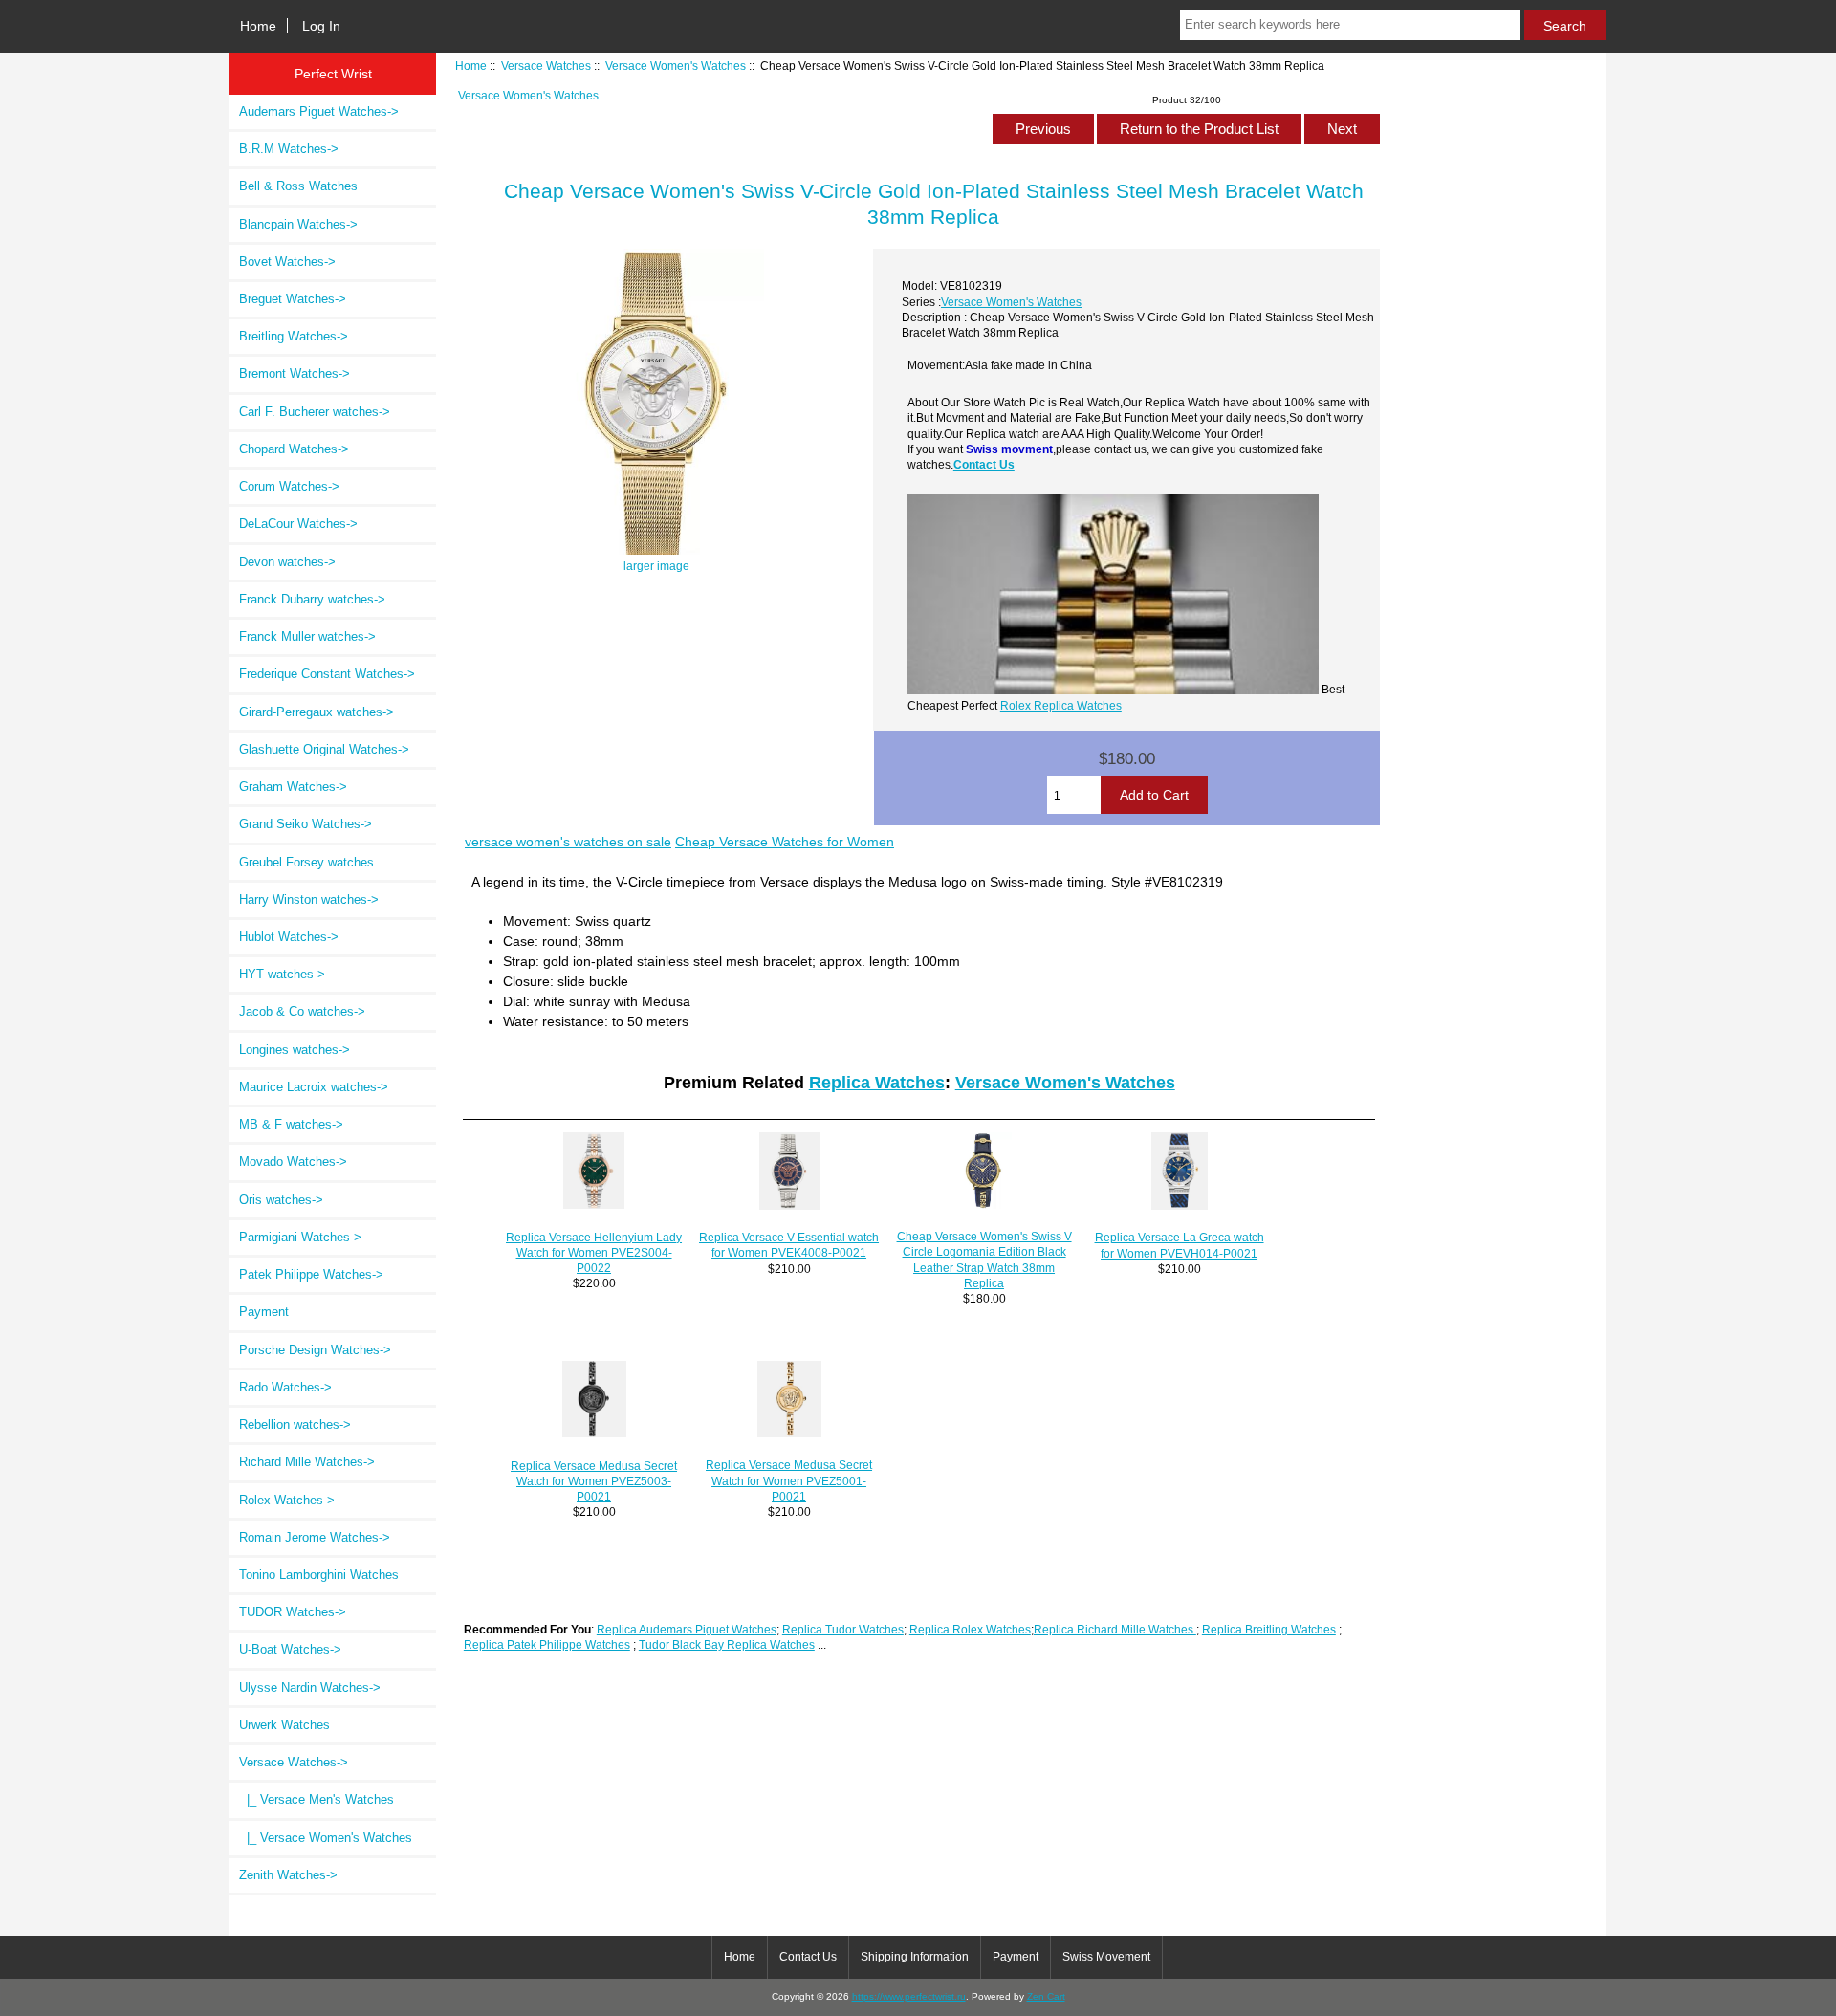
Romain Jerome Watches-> (315, 1537)
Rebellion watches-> (295, 1424)
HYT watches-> (282, 974)
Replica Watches (877, 1083)
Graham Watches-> (293, 787)
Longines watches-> (295, 1050)
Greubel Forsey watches (306, 862)
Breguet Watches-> (293, 299)
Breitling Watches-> (294, 336)
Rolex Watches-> (287, 1500)
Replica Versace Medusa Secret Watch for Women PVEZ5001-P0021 (789, 1480)
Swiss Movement (1106, 1957)
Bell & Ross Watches (298, 186)
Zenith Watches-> (288, 1875)
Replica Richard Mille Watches (1115, 1629)
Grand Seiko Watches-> (306, 824)
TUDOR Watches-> (293, 1612)
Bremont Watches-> (295, 373)
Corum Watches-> (289, 486)
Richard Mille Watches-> (307, 1462)
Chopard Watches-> (294, 449)
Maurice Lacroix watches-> (314, 1087)
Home (258, 26)
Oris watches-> (281, 1200)
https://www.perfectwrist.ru (909, 1996)
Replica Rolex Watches (970, 1629)
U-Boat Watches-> (290, 1649)
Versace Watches (546, 66)
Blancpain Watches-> (298, 224)
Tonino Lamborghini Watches (319, 1575)
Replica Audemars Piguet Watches (687, 1629)
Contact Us (984, 464)
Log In (321, 26)
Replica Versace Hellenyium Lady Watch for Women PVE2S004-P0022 (594, 1252)
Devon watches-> (287, 562)
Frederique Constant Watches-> (327, 674)
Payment (264, 1312)
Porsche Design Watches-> (315, 1350)
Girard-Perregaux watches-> (317, 712)
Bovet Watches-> (287, 262)
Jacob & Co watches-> (302, 1011)
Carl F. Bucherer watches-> (315, 412)
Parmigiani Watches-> (300, 1237)
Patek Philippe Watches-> (311, 1274)
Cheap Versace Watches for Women (785, 842)
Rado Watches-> (285, 1387)
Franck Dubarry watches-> (312, 599)
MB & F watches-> (291, 1124)
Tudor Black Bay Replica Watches (727, 1644)
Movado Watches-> (293, 1161)
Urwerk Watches (284, 1725)
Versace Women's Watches (676, 66)
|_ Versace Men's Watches (317, 1799)
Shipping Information (915, 1957)
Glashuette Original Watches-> (324, 749)
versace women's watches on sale (568, 842)
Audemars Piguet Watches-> (319, 111)
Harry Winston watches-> (309, 899)
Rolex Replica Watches (1061, 705)
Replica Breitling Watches (1269, 1629)
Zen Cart (1046, 1996)
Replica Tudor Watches (843, 1629)
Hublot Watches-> (289, 937)
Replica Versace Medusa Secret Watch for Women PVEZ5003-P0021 (594, 1481)
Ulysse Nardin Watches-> (310, 1687)
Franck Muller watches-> (307, 636)
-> (294, 1762)
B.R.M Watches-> (289, 149)
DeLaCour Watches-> (298, 524)
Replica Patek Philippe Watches (547, 1644)
